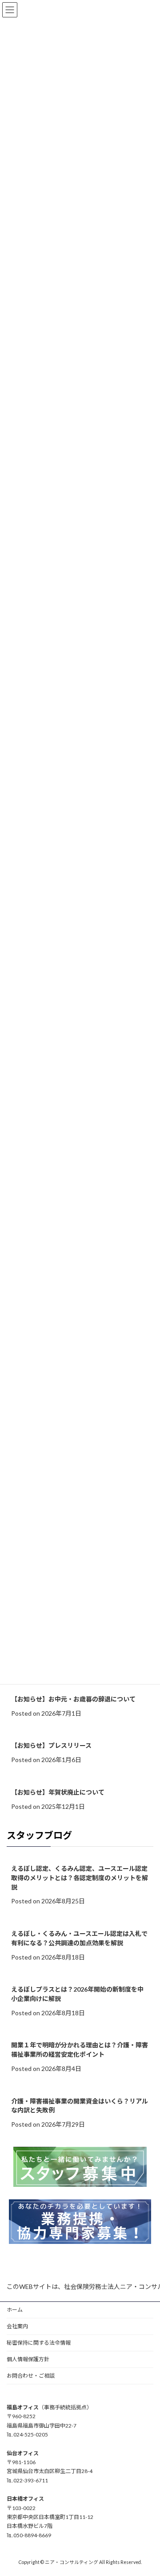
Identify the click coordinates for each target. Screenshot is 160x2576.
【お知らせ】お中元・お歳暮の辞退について (73, 1699)
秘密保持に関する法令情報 (39, 2343)
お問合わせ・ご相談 (31, 2376)
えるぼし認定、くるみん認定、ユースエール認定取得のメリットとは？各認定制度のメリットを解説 (80, 1878)
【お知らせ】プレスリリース (51, 1746)
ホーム (15, 2310)
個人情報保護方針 (28, 2359)
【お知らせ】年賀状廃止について (58, 1792)
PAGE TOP (147, 2490)
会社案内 (17, 2326)
